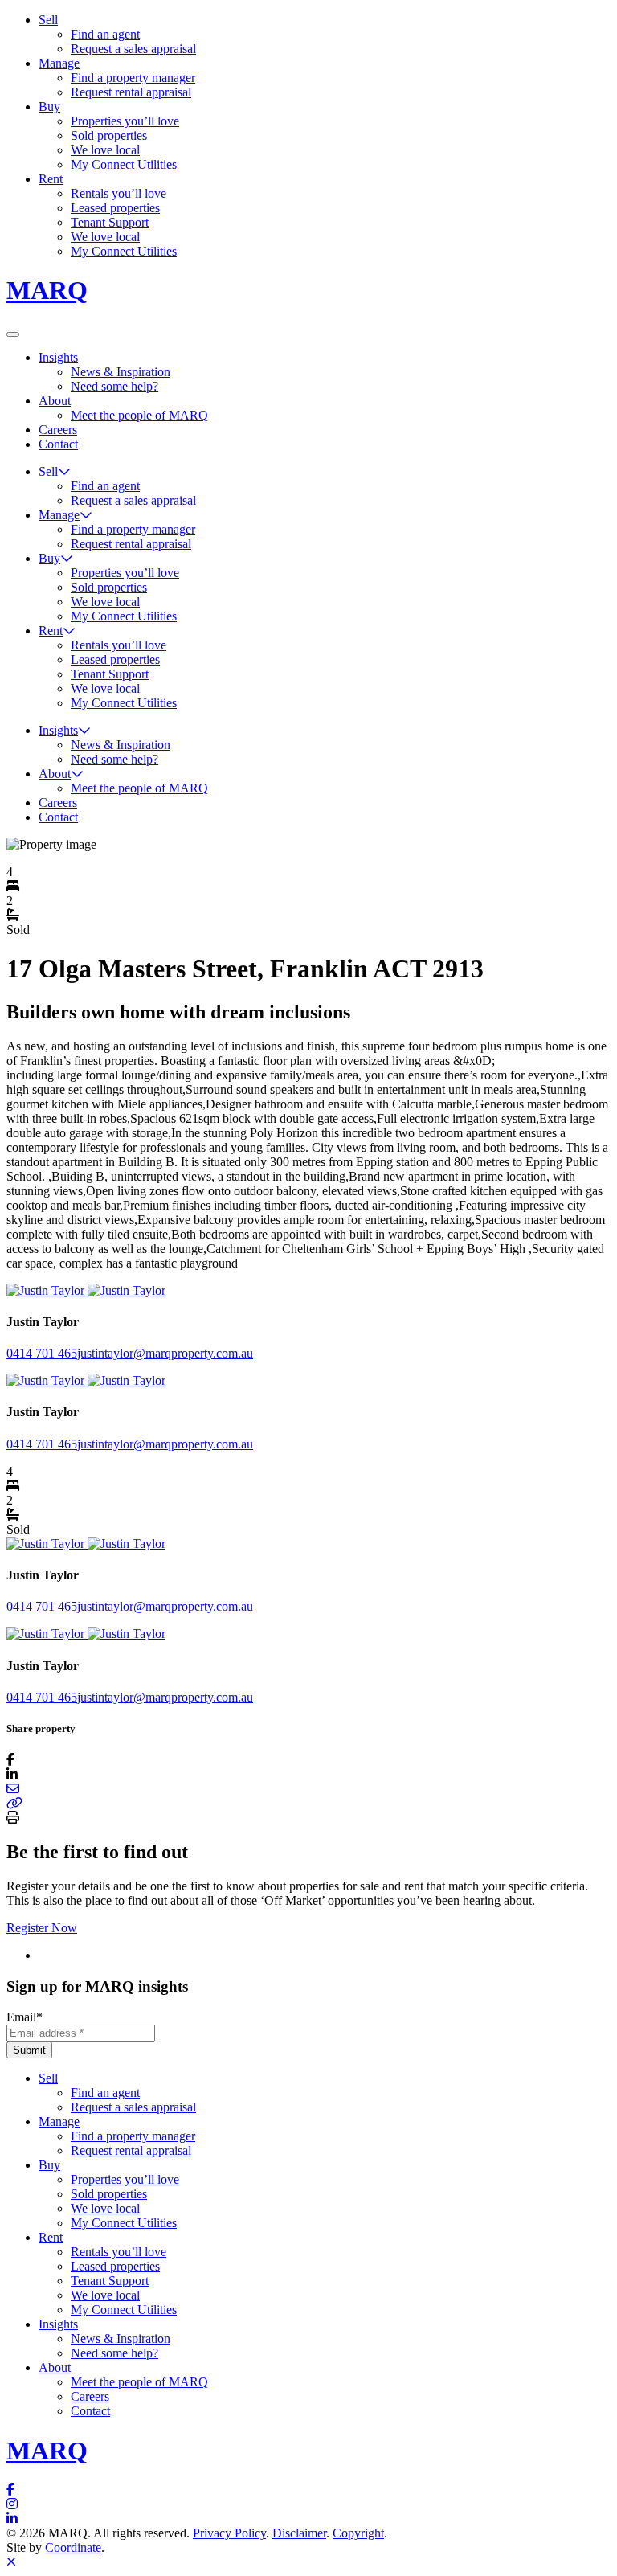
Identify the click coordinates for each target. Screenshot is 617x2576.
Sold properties (109, 135)
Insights (58, 357)
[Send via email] (13, 1789)
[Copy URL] (14, 1803)
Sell (48, 20)
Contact (58, 444)
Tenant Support (110, 222)
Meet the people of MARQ (139, 415)
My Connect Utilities (124, 164)
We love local (105, 150)
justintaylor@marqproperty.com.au (165, 1353)
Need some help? (114, 386)
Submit (29, 2050)
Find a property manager (133, 78)
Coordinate (73, 2547)
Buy (49, 106)
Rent (51, 179)
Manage (59, 63)
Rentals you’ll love (118, 193)
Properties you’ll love (125, 121)
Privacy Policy (229, 2533)
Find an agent (105, 34)
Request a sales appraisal (133, 49)
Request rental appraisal (131, 92)
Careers (58, 430)
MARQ (47, 290)
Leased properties (115, 208)
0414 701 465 (42, 1353)
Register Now (42, 1928)
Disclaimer (299, 2533)
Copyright (358, 2533)
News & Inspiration (121, 372)
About (55, 401)
